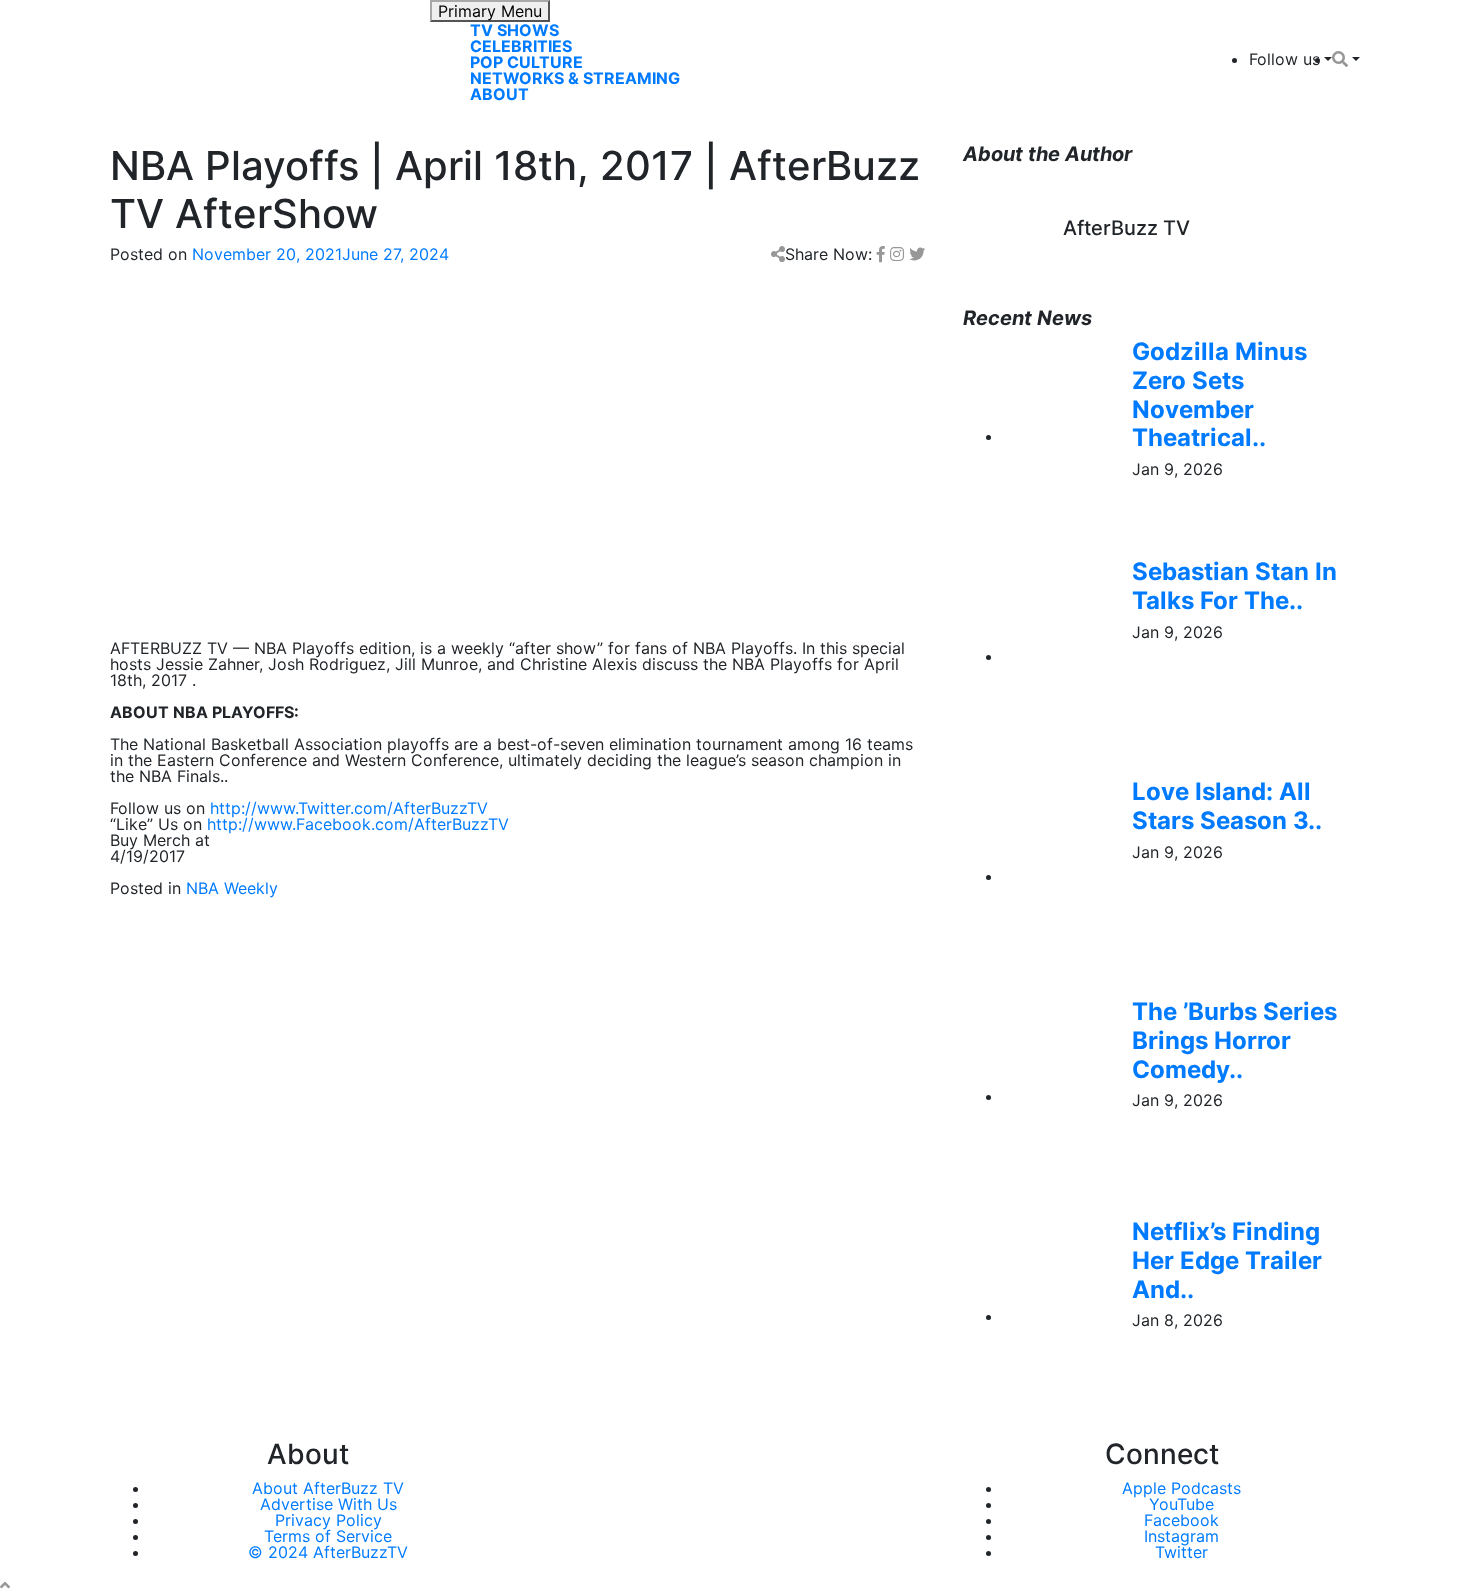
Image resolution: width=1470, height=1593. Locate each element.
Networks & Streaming (575, 78)
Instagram (1181, 1536)
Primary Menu (490, 11)
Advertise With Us (328, 1504)
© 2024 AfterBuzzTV (328, 1552)
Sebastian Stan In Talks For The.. (1234, 586)
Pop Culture (526, 62)
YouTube (1181, 1504)
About (499, 94)
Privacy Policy (328, 1520)
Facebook (1181, 1520)
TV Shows (514, 30)
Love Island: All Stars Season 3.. (1227, 806)
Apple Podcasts (1181, 1488)
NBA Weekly (232, 888)
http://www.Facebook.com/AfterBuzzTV (358, 824)
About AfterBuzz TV (328, 1488)
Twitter (1181, 1552)
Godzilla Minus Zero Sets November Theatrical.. (1219, 394)
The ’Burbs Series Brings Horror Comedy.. (1234, 1040)
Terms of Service (328, 1536)
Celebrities (521, 46)
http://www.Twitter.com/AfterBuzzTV (349, 808)
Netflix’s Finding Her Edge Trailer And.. (1227, 1260)
